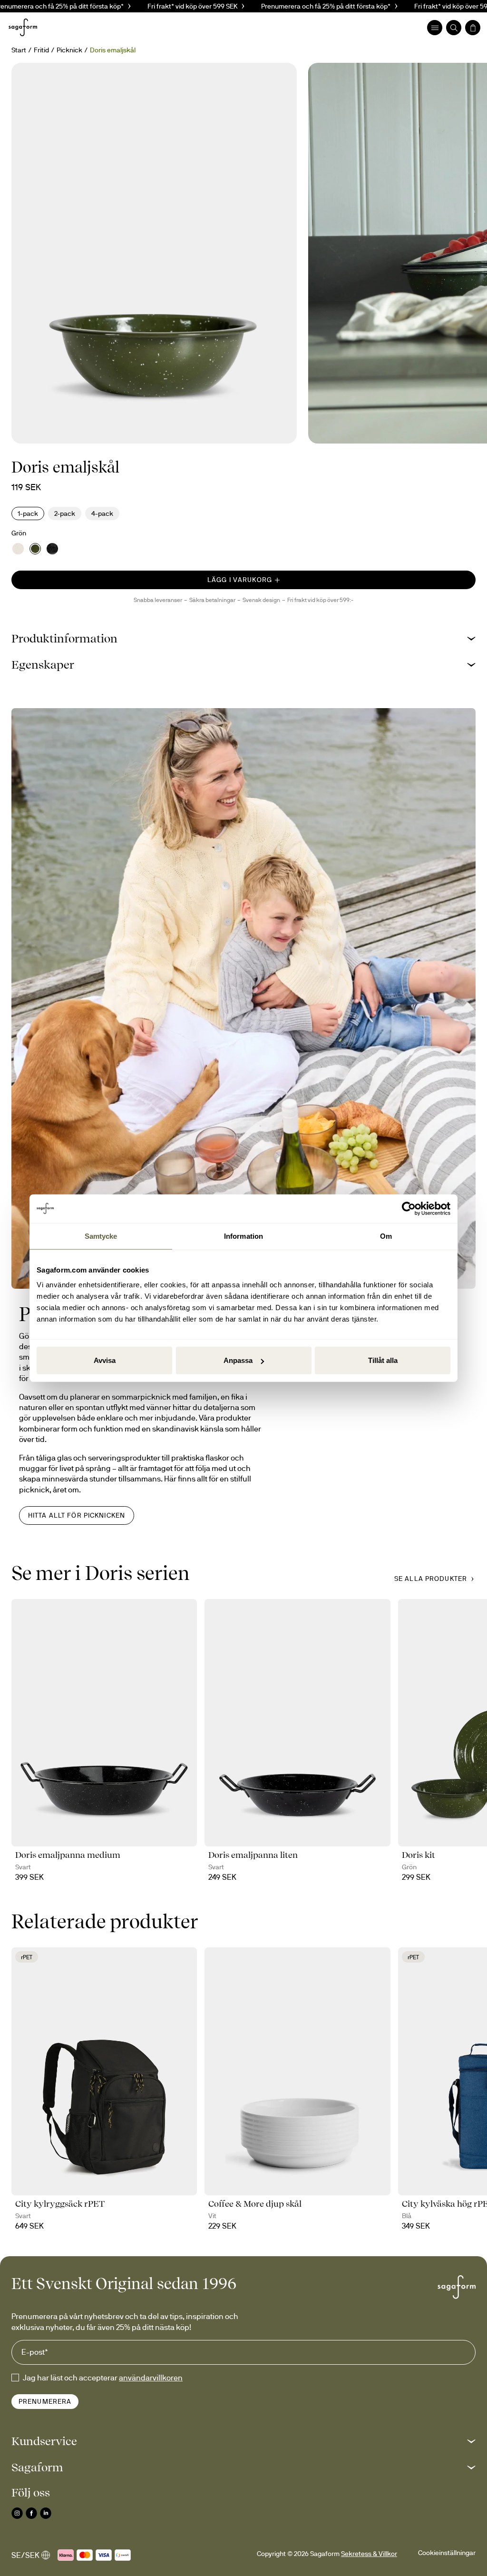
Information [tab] (243, 1236)
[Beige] (18, 549)
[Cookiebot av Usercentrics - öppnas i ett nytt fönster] (409, 1208)
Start (19, 50)
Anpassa (238, 1360)
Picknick (69, 50)
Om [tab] (386, 1236)
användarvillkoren (151, 2378)
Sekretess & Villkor (369, 2554)
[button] (243, 638)
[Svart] (52, 549)
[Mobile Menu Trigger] (435, 28)
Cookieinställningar (447, 2553)
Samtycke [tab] (101, 1236)
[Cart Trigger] (473, 28)
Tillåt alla (383, 1360)
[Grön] (35, 549)
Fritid (41, 50)
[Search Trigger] (454, 28)
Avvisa (105, 1360)
